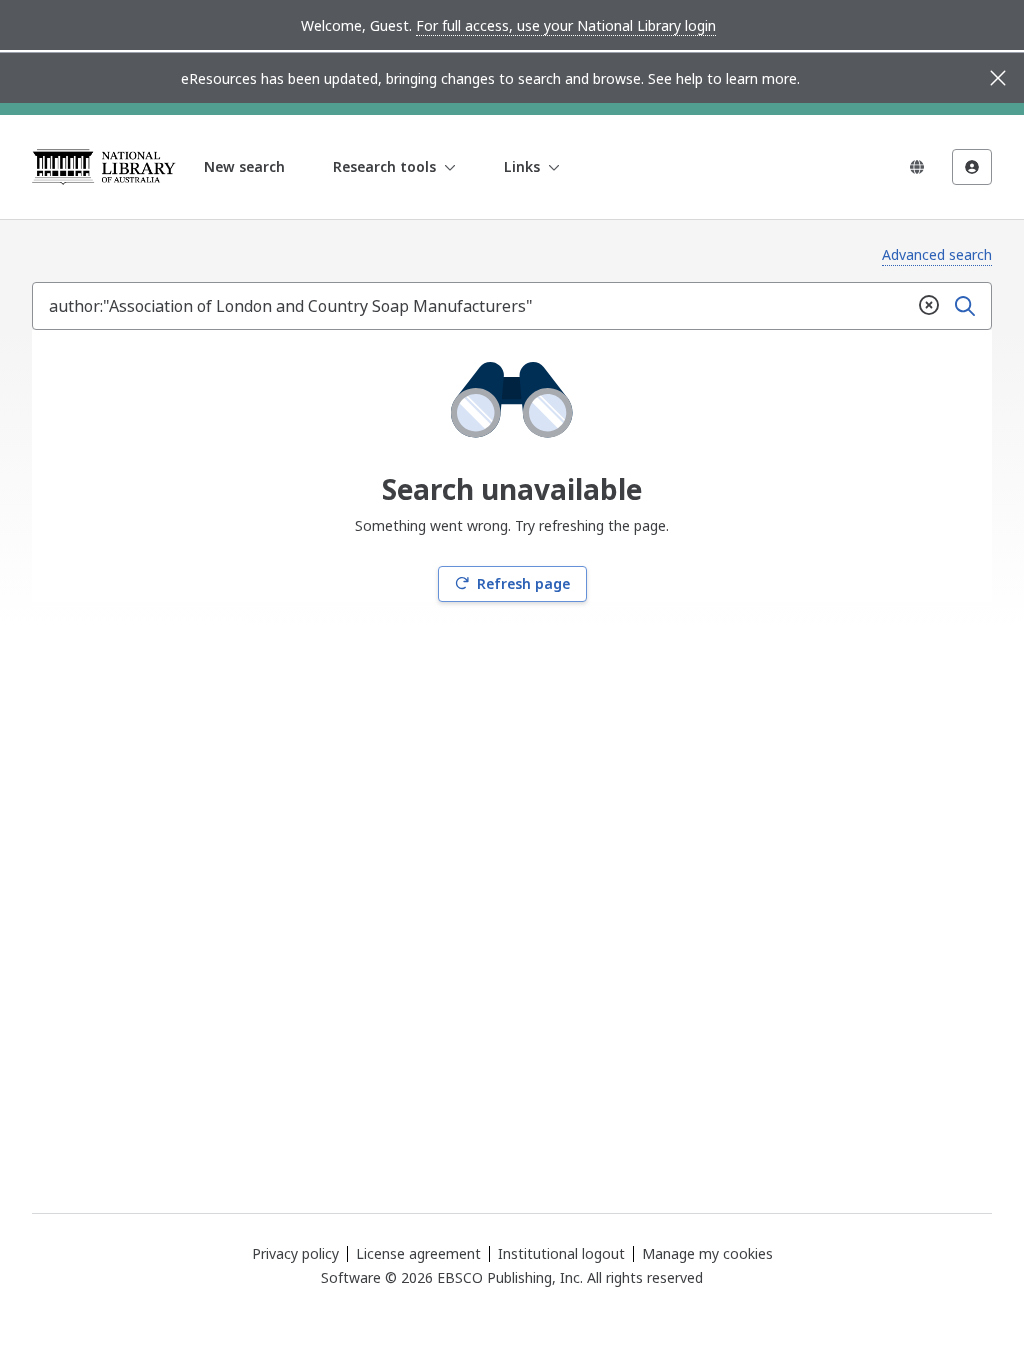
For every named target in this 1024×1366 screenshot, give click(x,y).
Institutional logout (561, 1253)
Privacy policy (295, 1253)
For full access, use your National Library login (566, 25)
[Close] (998, 78)
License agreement (418, 1253)
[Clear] (929, 306)
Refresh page (523, 583)
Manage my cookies (707, 1254)
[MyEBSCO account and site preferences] (972, 167)
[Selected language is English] (917, 167)
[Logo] (104, 167)
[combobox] (472, 306)
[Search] (965, 306)
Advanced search (937, 254)
